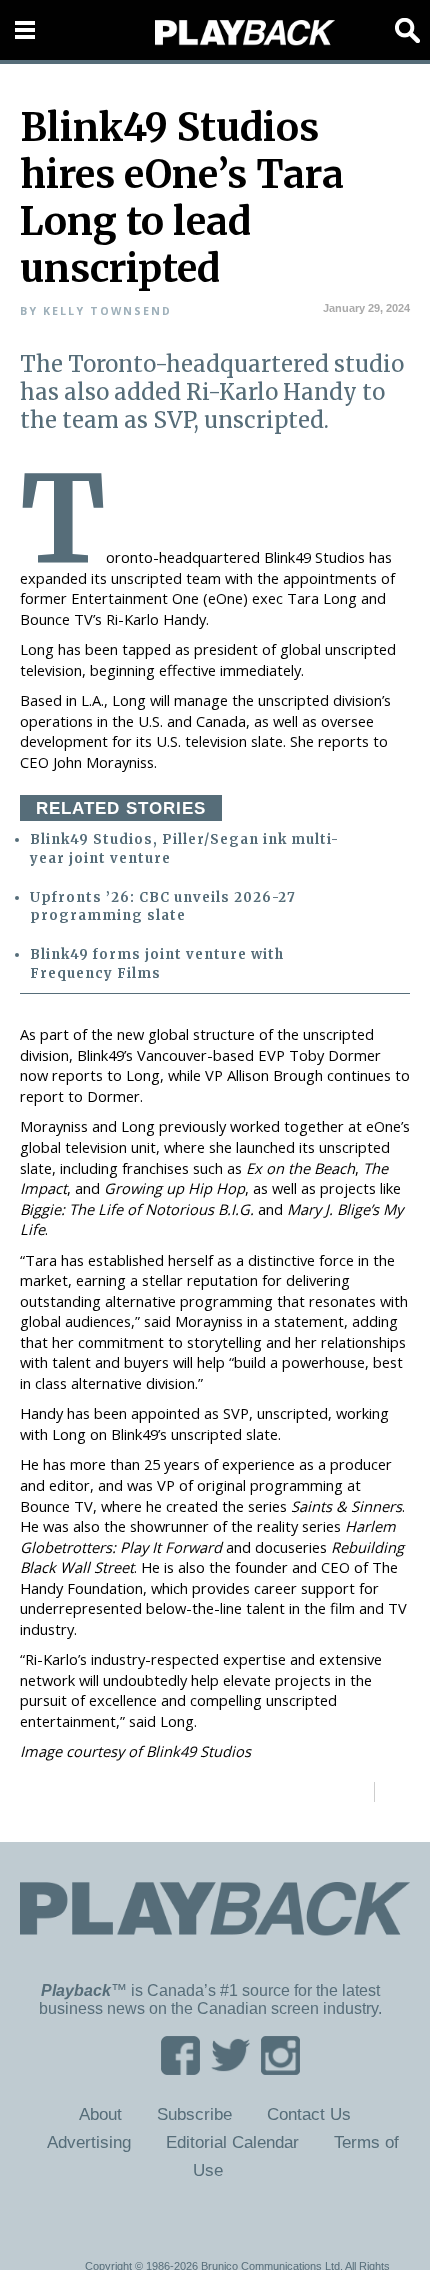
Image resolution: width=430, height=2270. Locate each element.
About (100, 2114)
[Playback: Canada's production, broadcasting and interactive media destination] (245, 33)
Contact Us (309, 2114)
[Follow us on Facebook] (180, 2068)
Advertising (89, 2142)
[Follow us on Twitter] (230, 2068)
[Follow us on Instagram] (280, 2068)
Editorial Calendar (232, 2142)
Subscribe (194, 2114)
